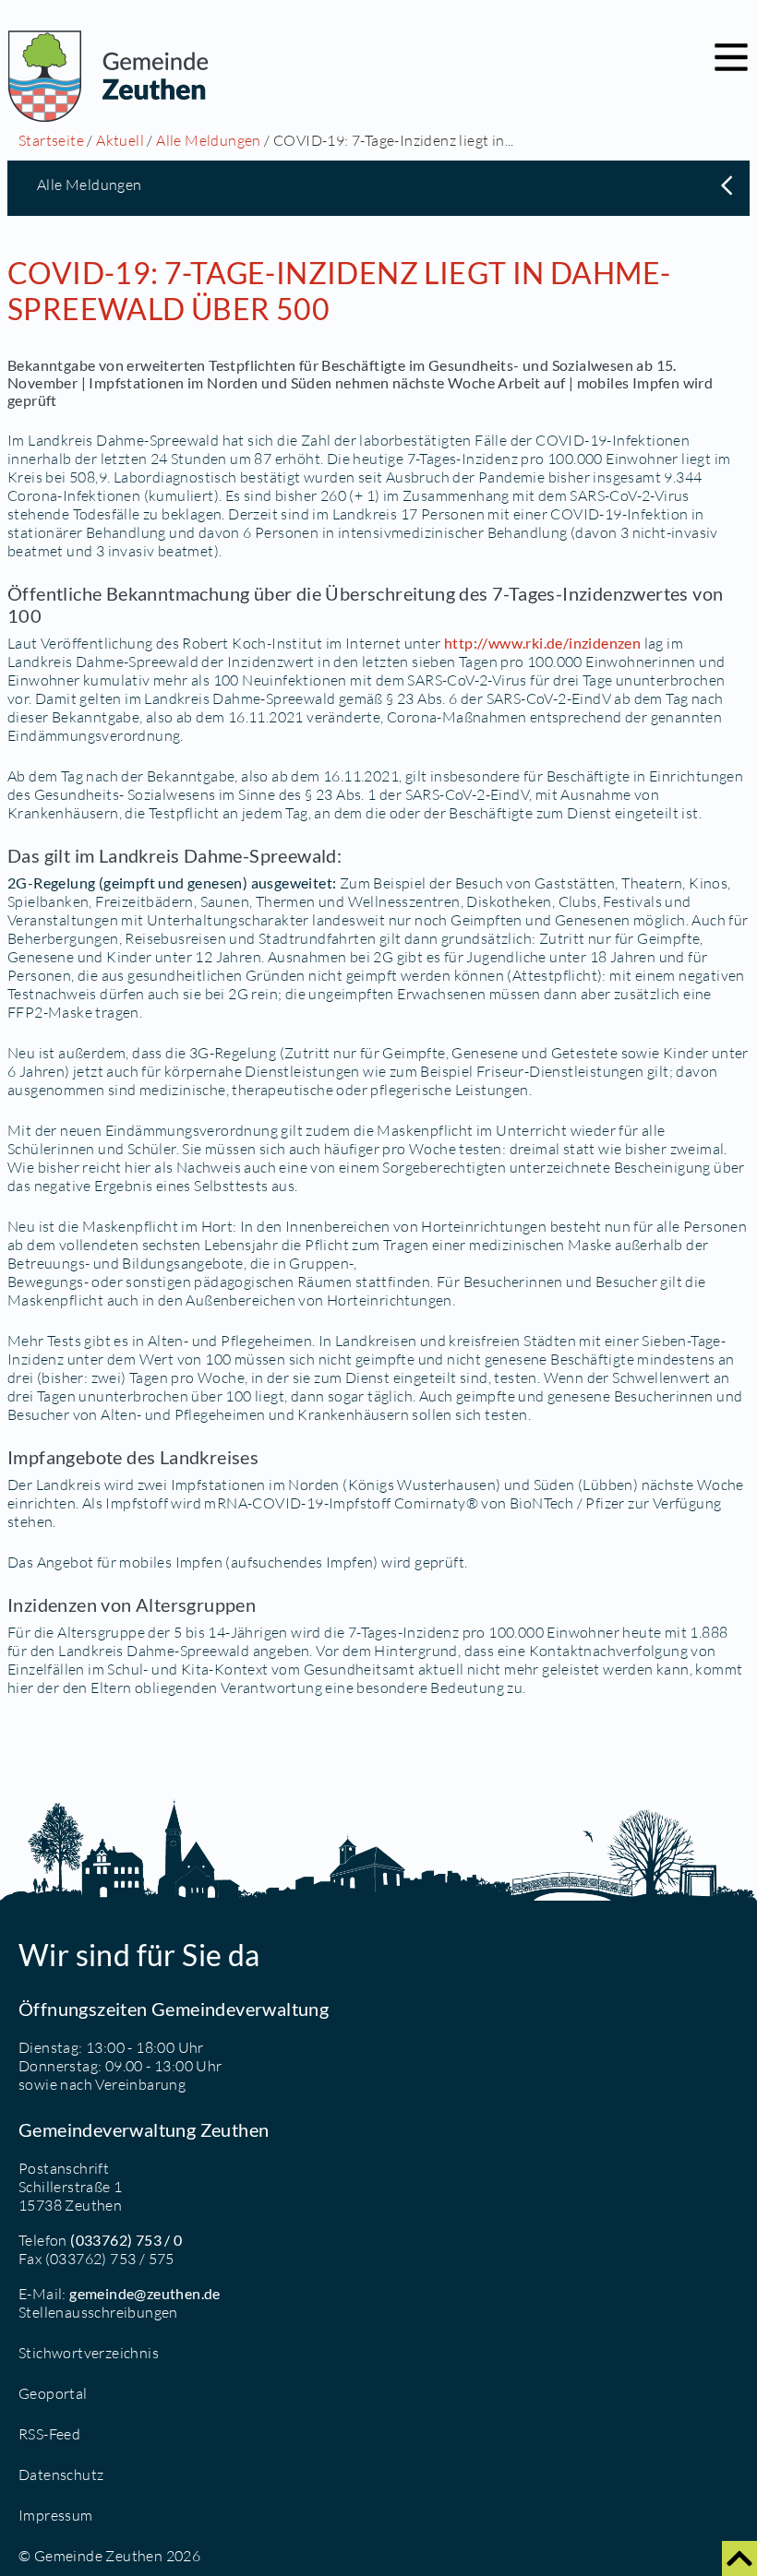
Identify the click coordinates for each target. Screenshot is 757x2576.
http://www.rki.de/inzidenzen (542, 643)
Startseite (51, 140)
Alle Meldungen (209, 140)
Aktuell (120, 140)
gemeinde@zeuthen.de (145, 2293)
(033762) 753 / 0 (126, 2240)
